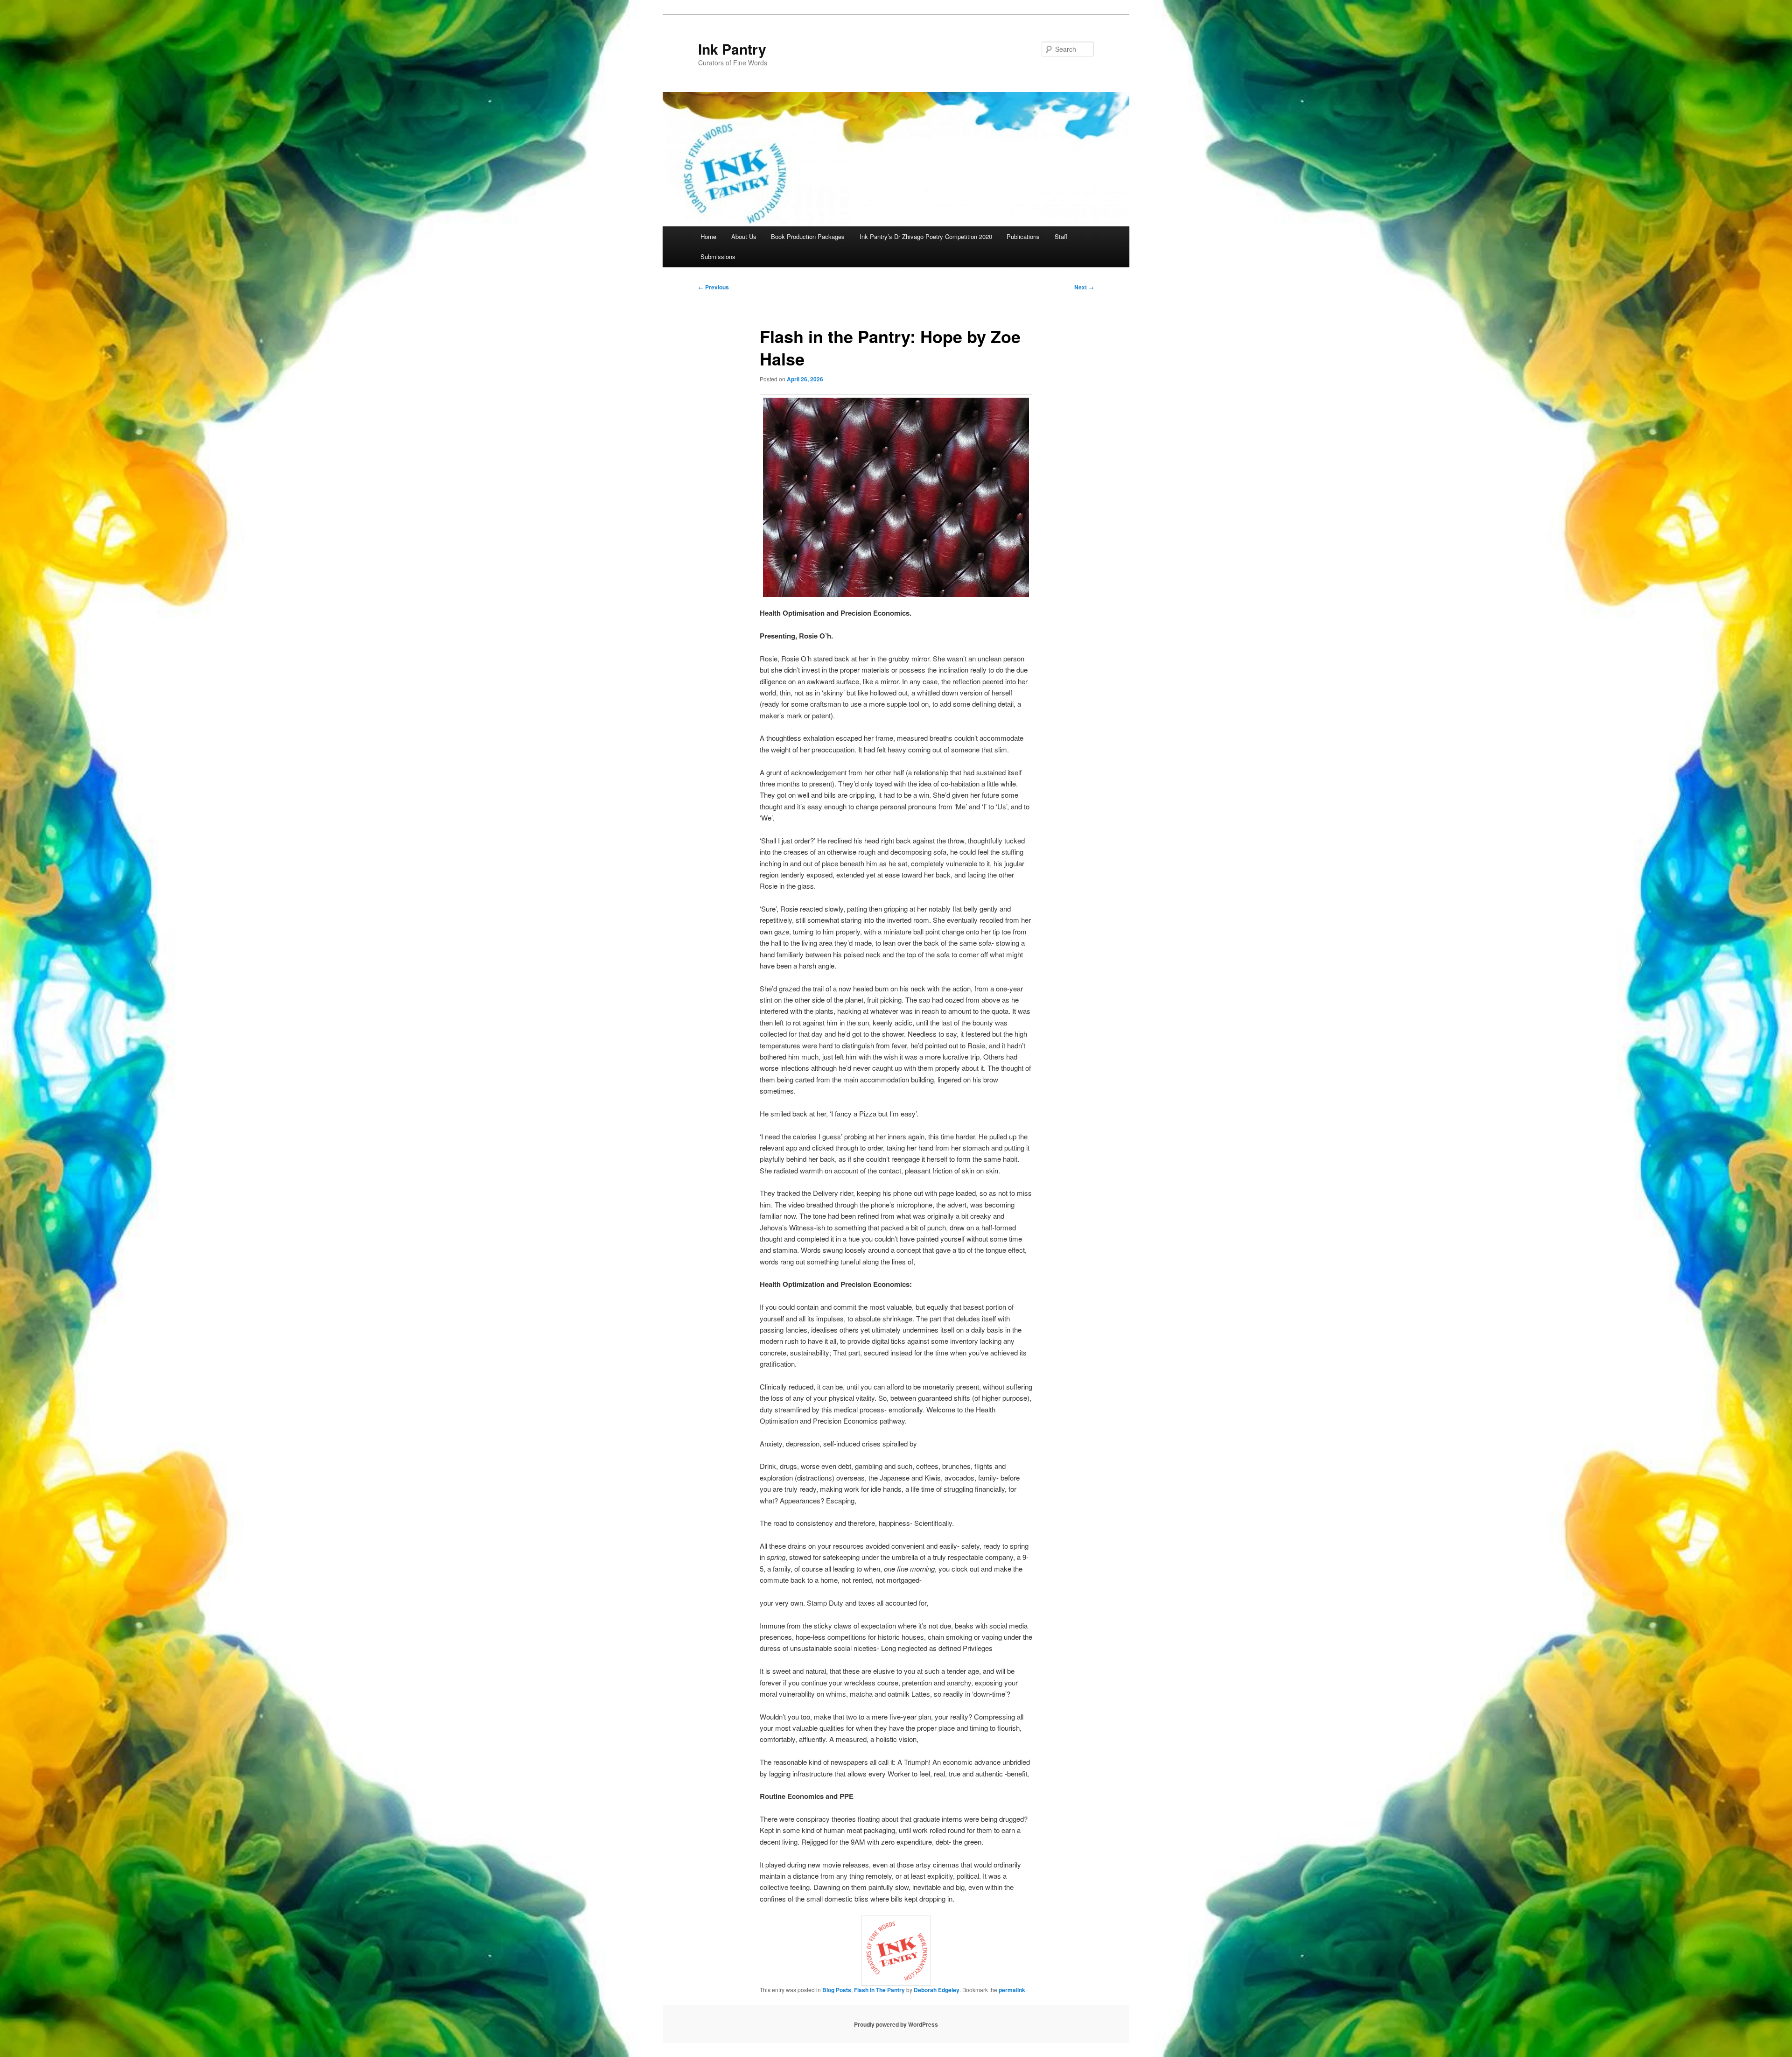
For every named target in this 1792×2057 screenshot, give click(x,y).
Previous (714, 287)
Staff (1061, 236)
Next (1084, 287)
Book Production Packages (808, 236)
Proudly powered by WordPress (896, 2024)
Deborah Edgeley (937, 1990)
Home (708, 236)
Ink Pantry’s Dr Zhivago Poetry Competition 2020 (926, 236)
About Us (744, 236)
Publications (1023, 236)
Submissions (718, 256)
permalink (1012, 1990)
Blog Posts (837, 1990)
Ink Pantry (732, 49)
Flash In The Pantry (879, 1990)
